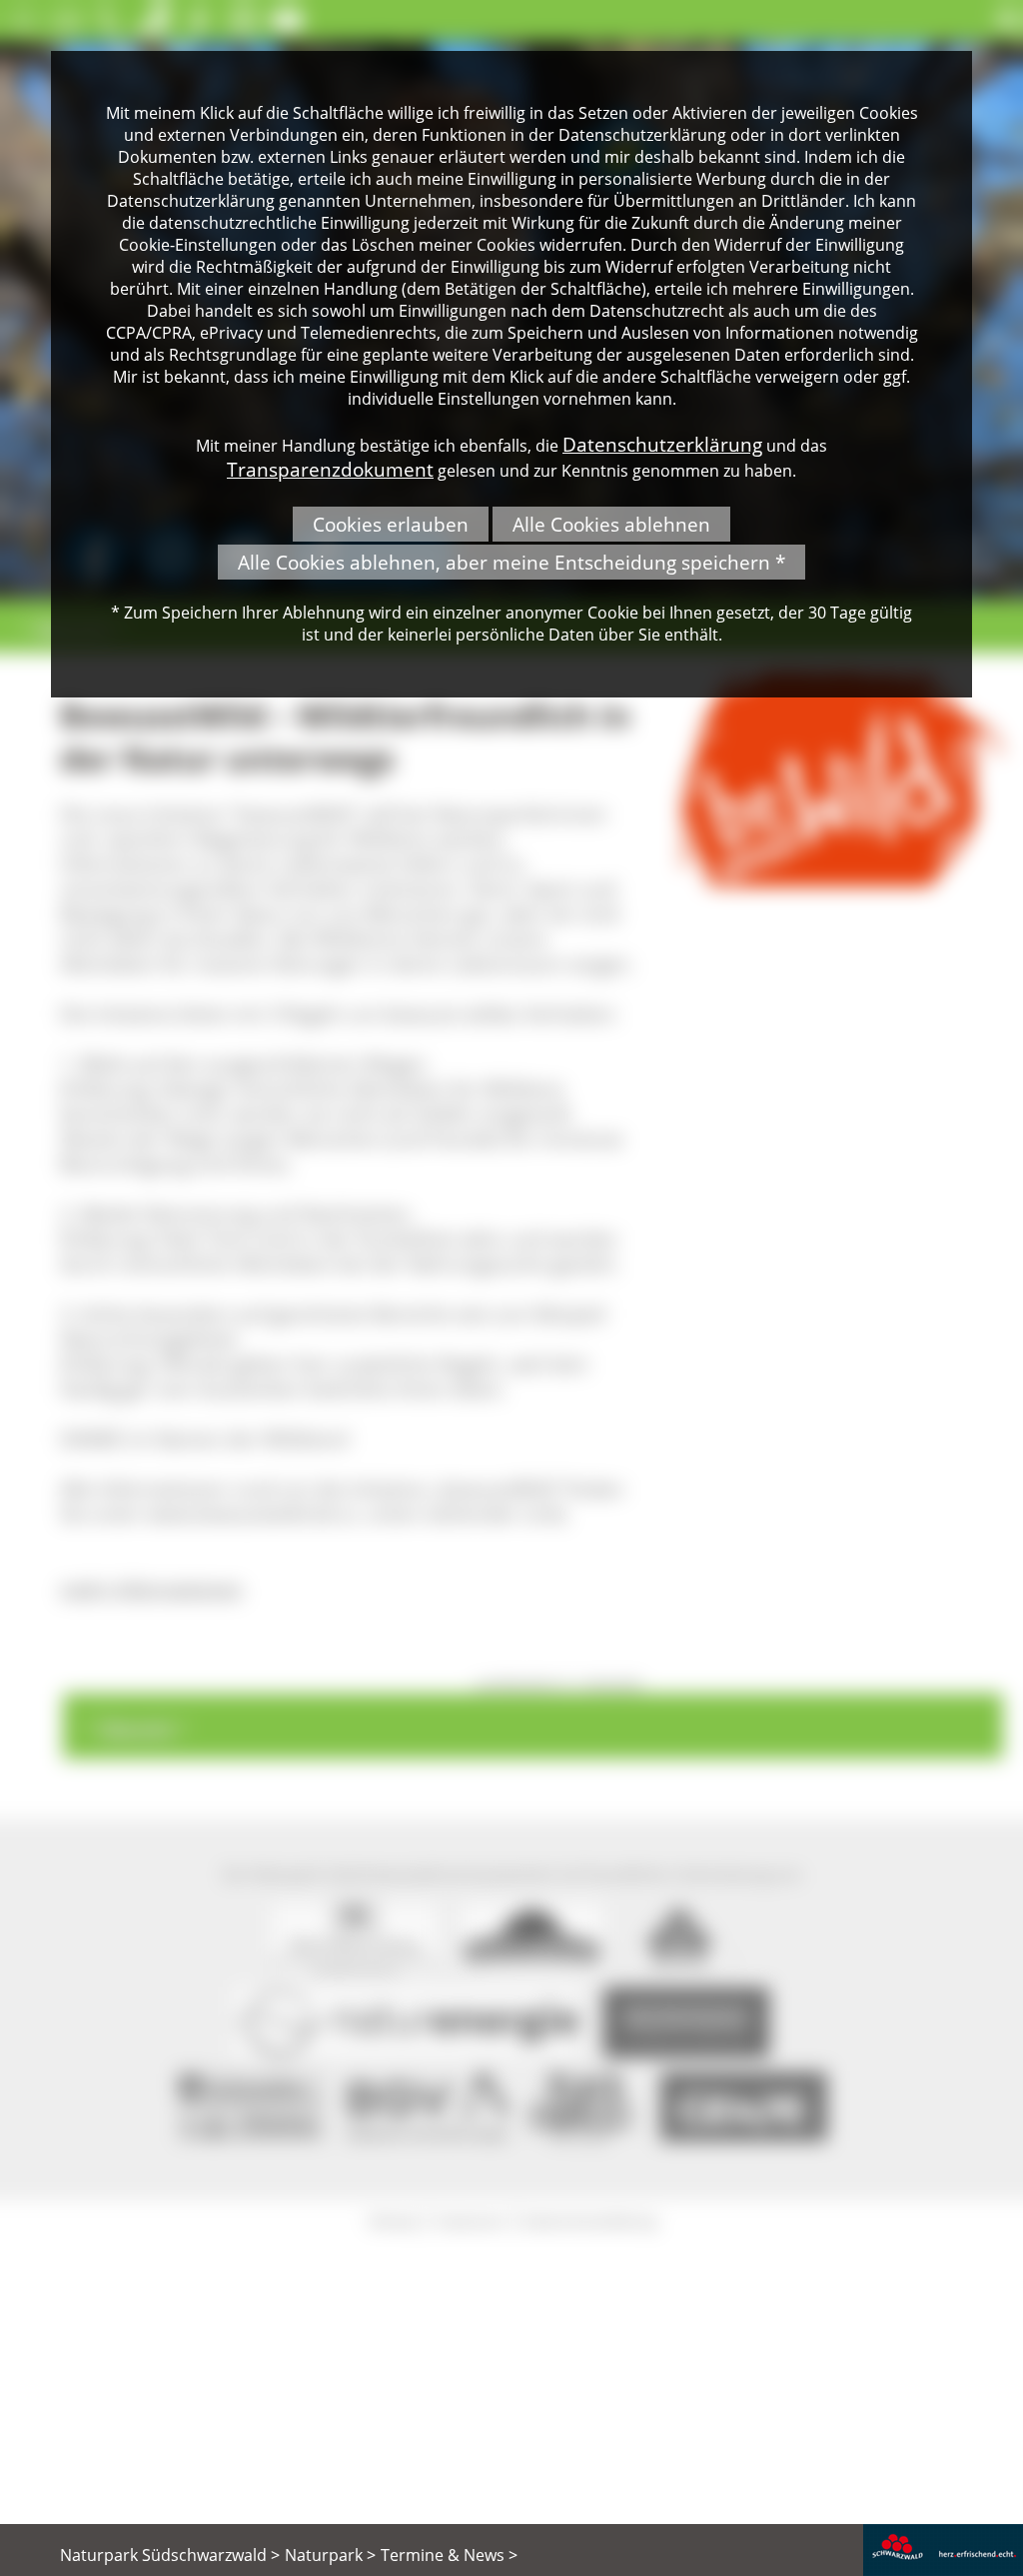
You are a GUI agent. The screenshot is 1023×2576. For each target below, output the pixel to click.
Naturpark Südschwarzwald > (170, 2555)
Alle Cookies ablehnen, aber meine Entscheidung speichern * (511, 562)
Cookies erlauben (391, 524)
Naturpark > (330, 2555)
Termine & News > (449, 2555)
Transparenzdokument (330, 469)
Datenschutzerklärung (662, 444)
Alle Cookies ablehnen (611, 524)
